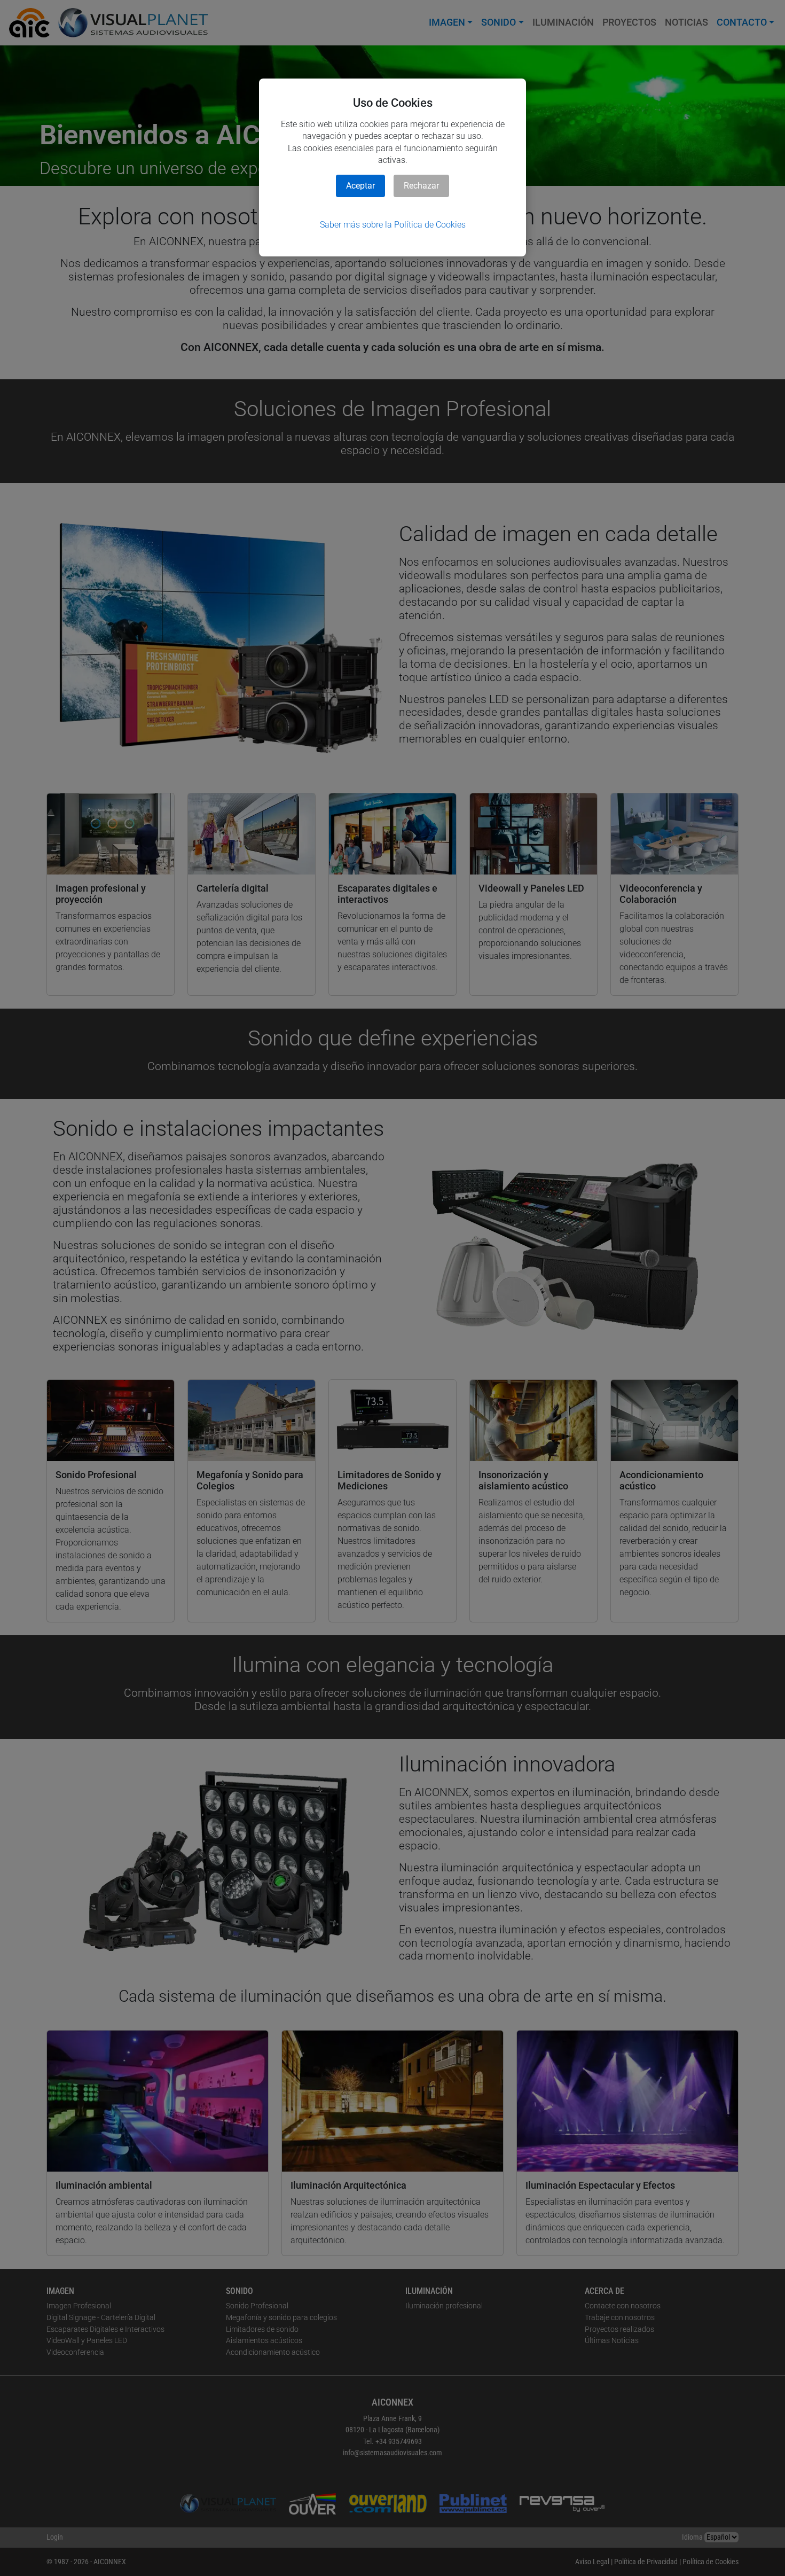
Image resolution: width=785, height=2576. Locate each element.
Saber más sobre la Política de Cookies (393, 225)
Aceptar (360, 186)
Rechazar (421, 186)
